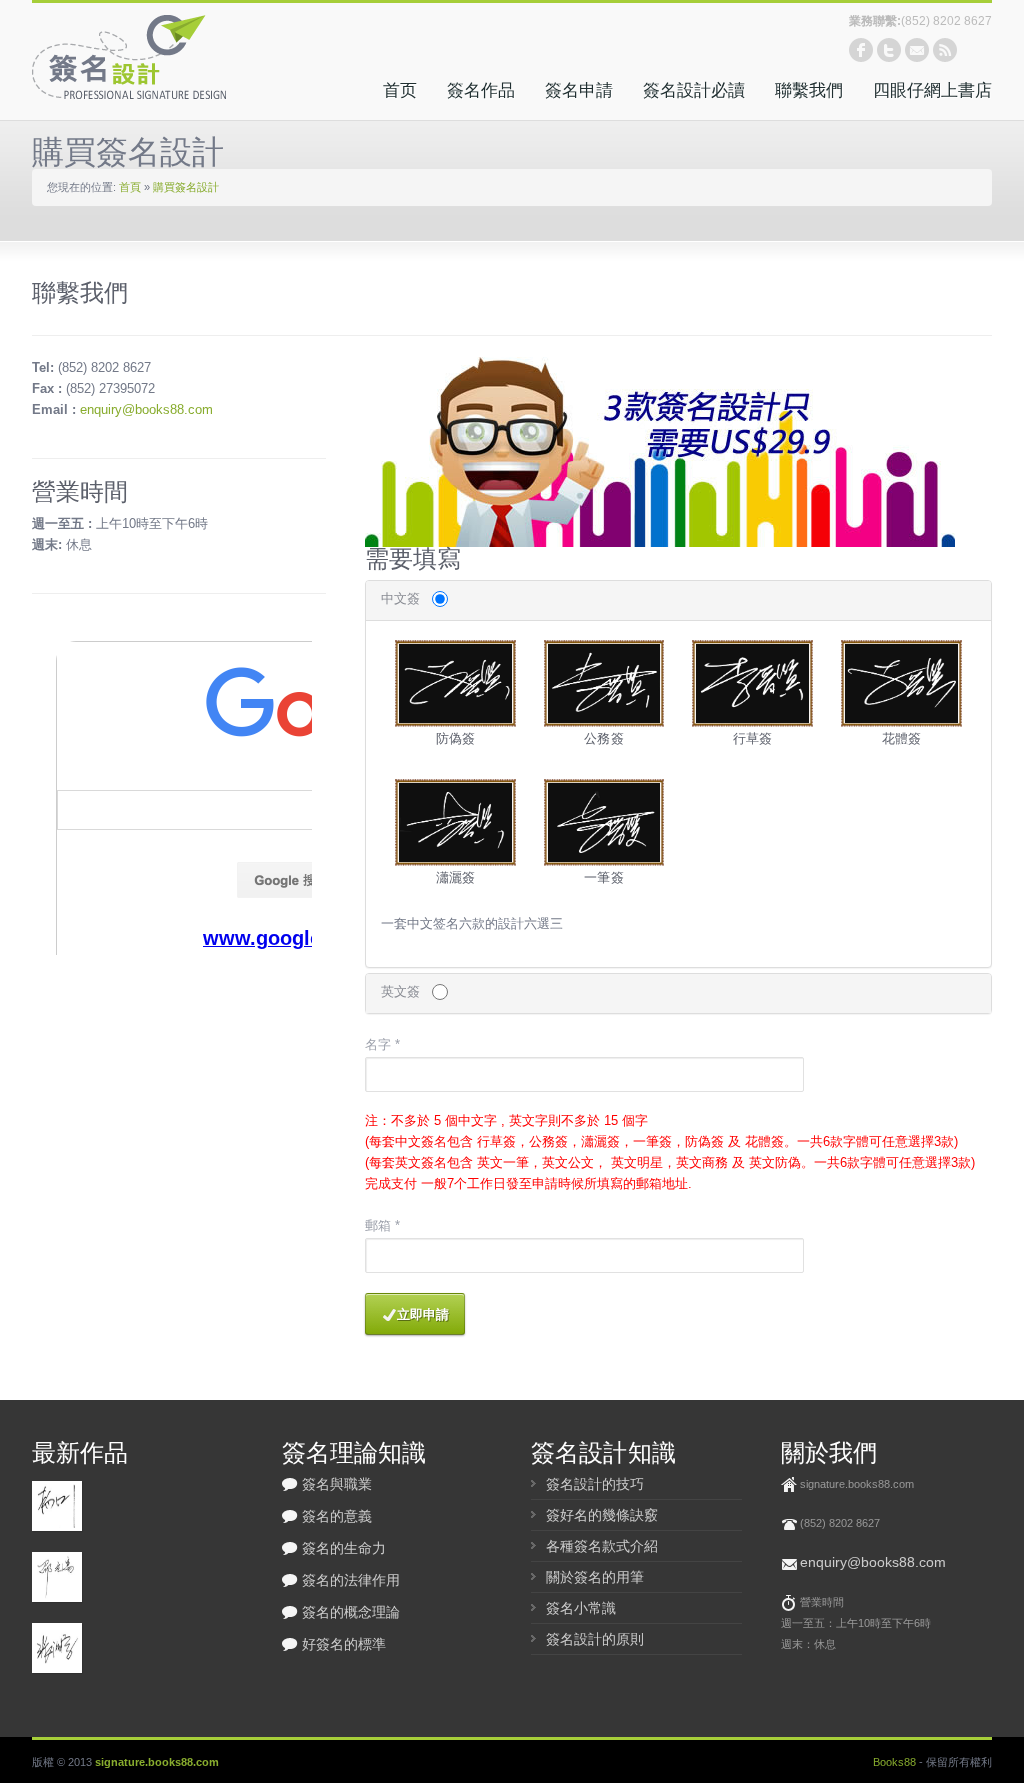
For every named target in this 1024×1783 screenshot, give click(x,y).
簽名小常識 (581, 1608)
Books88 (894, 1762)
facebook (861, 50)
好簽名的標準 (344, 1644)
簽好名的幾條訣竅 (602, 1515)
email (917, 50)
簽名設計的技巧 (595, 1484)
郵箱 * (382, 1225)
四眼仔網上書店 (932, 90)
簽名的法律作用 (351, 1580)
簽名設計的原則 (595, 1639)
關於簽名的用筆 (595, 1577)
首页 (400, 90)
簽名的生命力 (344, 1548)
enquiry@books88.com (146, 409)
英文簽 (400, 991)
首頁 (130, 187)
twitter (889, 50)
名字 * (382, 1044)
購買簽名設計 (186, 187)
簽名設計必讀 (694, 90)
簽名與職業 (337, 1484)
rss (945, 50)
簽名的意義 (337, 1516)
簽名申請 (579, 90)
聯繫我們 (809, 90)
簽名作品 (481, 90)
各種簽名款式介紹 (602, 1546)
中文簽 (400, 598)
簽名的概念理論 (351, 1612)
